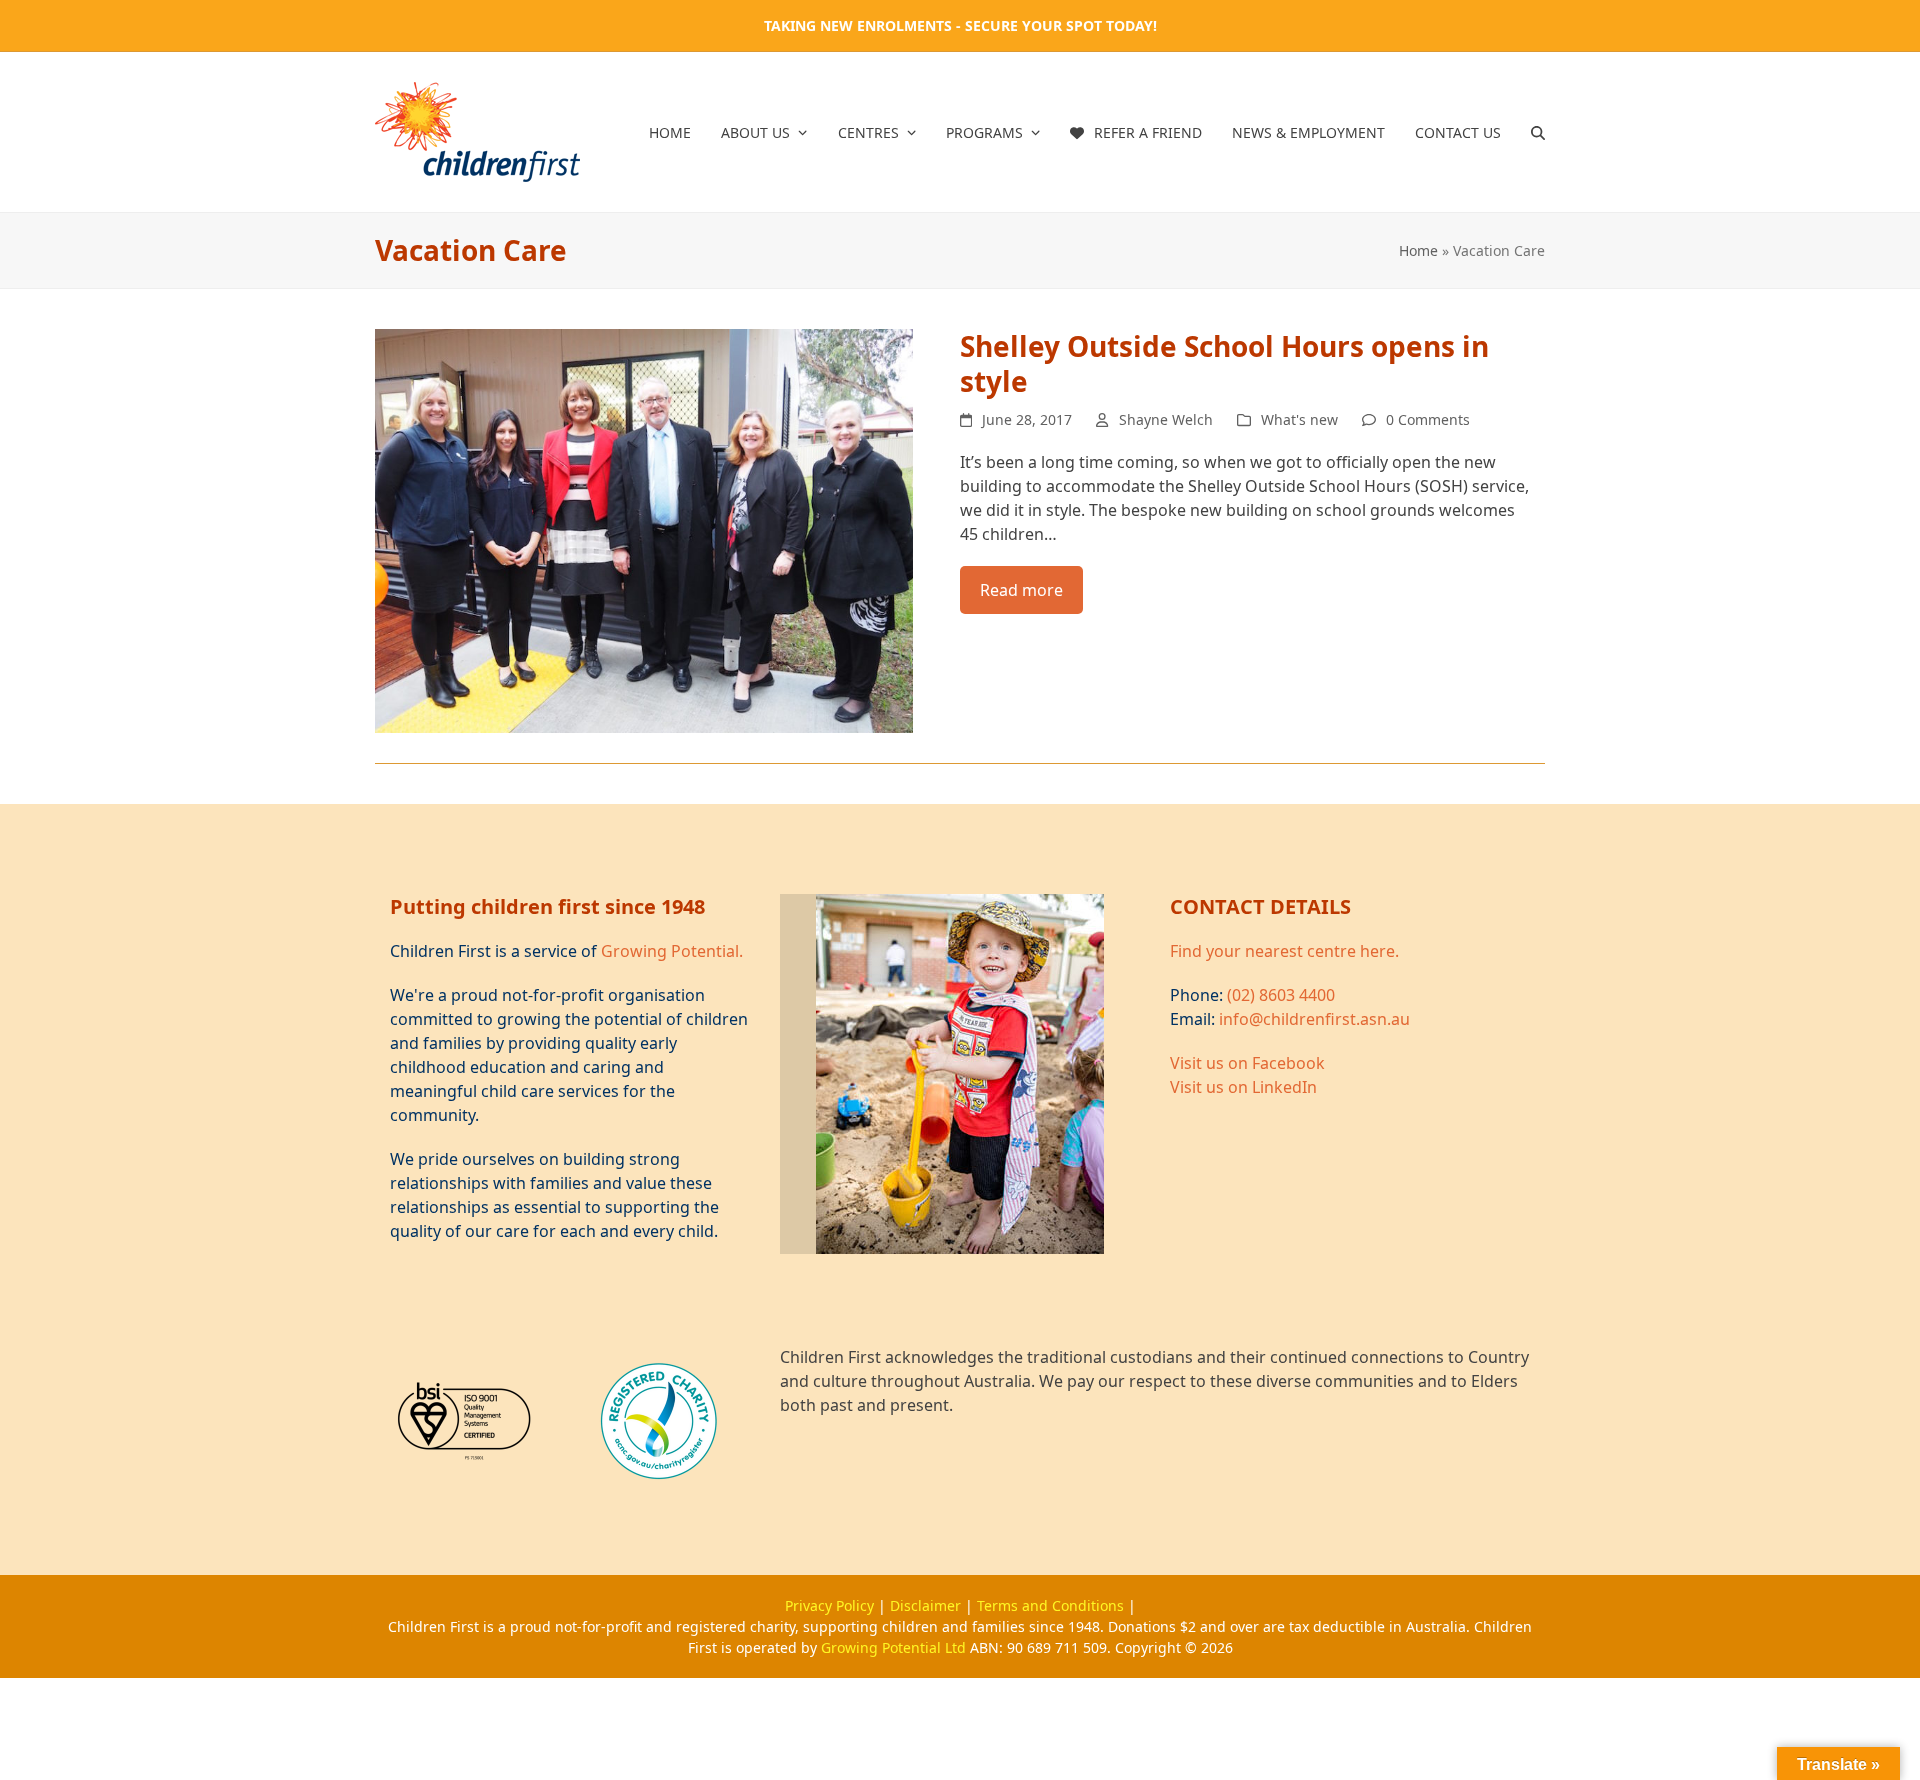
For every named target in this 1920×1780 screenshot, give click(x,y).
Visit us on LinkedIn (1243, 1087)
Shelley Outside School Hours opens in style (1224, 363)
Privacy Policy (831, 1605)
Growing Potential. (672, 951)
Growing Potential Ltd (895, 1647)
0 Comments (1428, 419)
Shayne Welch (1166, 419)
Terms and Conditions (1052, 1605)
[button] (1538, 132)
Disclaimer (927, 1605)
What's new (1299, 419)
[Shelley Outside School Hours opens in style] (644, 529)
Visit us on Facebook (1247, 1063)
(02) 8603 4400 (1281, 995)
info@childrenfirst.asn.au (1314, 1019)
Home (1418, 250)
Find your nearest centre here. (1284, 951)
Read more (1021, 590)
